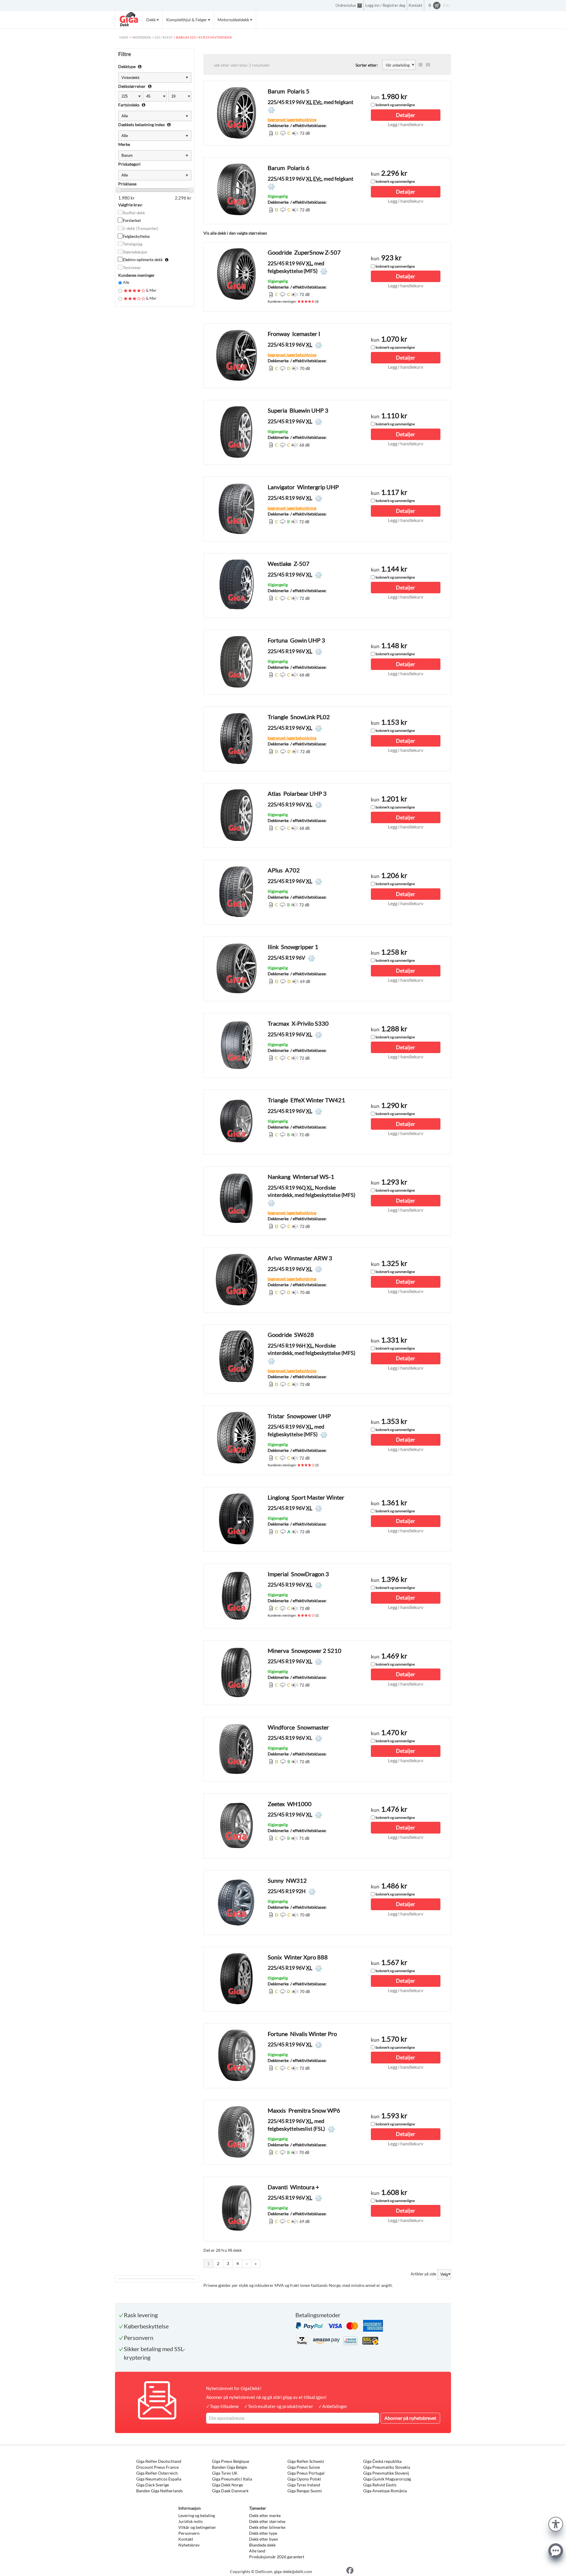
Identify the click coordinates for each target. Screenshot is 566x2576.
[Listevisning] (420, 65)
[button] (556, 2523)
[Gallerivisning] (428, 65)
